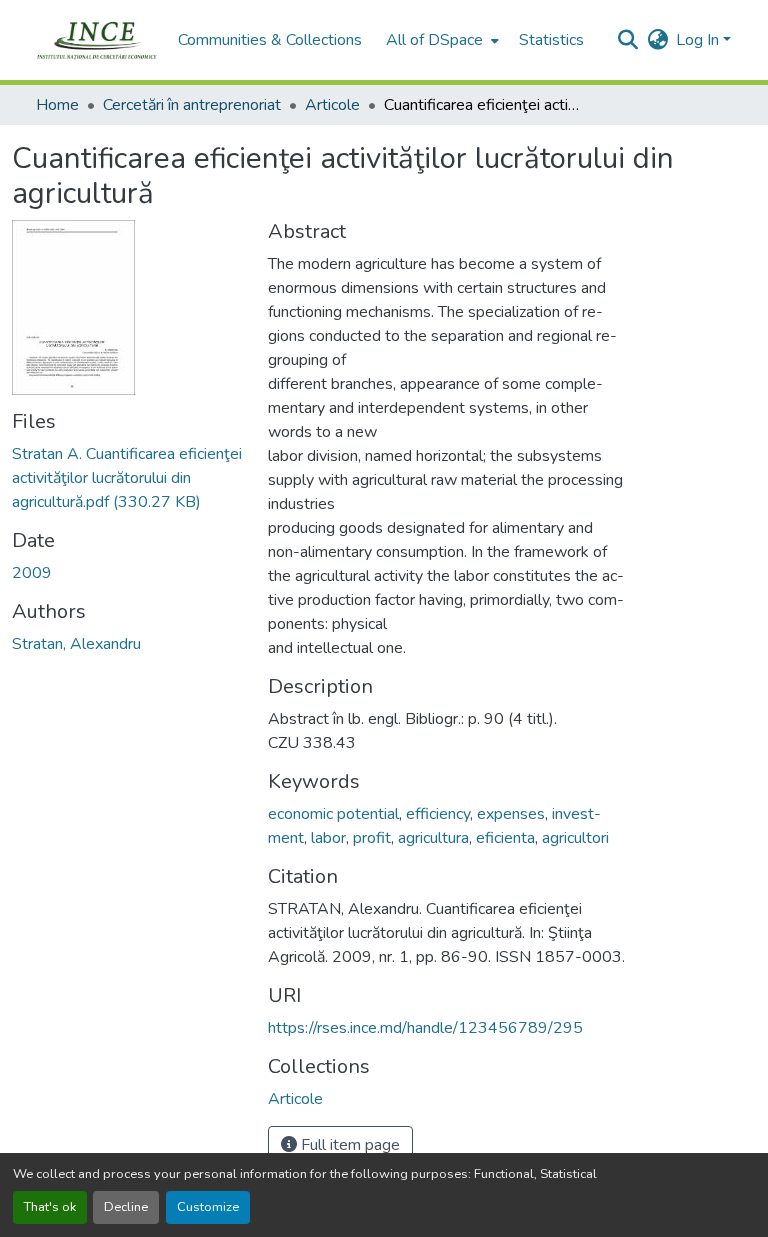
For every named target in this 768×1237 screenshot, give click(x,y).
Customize (208, 1207)
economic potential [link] (333, 814)
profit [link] (372, 838)
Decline (126, 1207)
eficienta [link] (505, 838)
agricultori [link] (575, 838)
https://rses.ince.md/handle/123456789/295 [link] (425, 1028)
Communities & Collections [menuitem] (270, 40)
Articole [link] (332, 105)
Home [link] (57, 105)
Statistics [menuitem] (551, 40)
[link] (128, 478)
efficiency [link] (438, 814)
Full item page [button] (348, 1145)
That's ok (50, 1207)
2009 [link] (32, 573)
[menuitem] (440, 40)
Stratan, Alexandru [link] (76, 644)
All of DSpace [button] (434, 40)
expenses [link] (511, 814)
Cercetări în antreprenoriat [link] (192, 105)
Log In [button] (699, 40)
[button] (97, 40)
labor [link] (328, 838)
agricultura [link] (433, 838)
